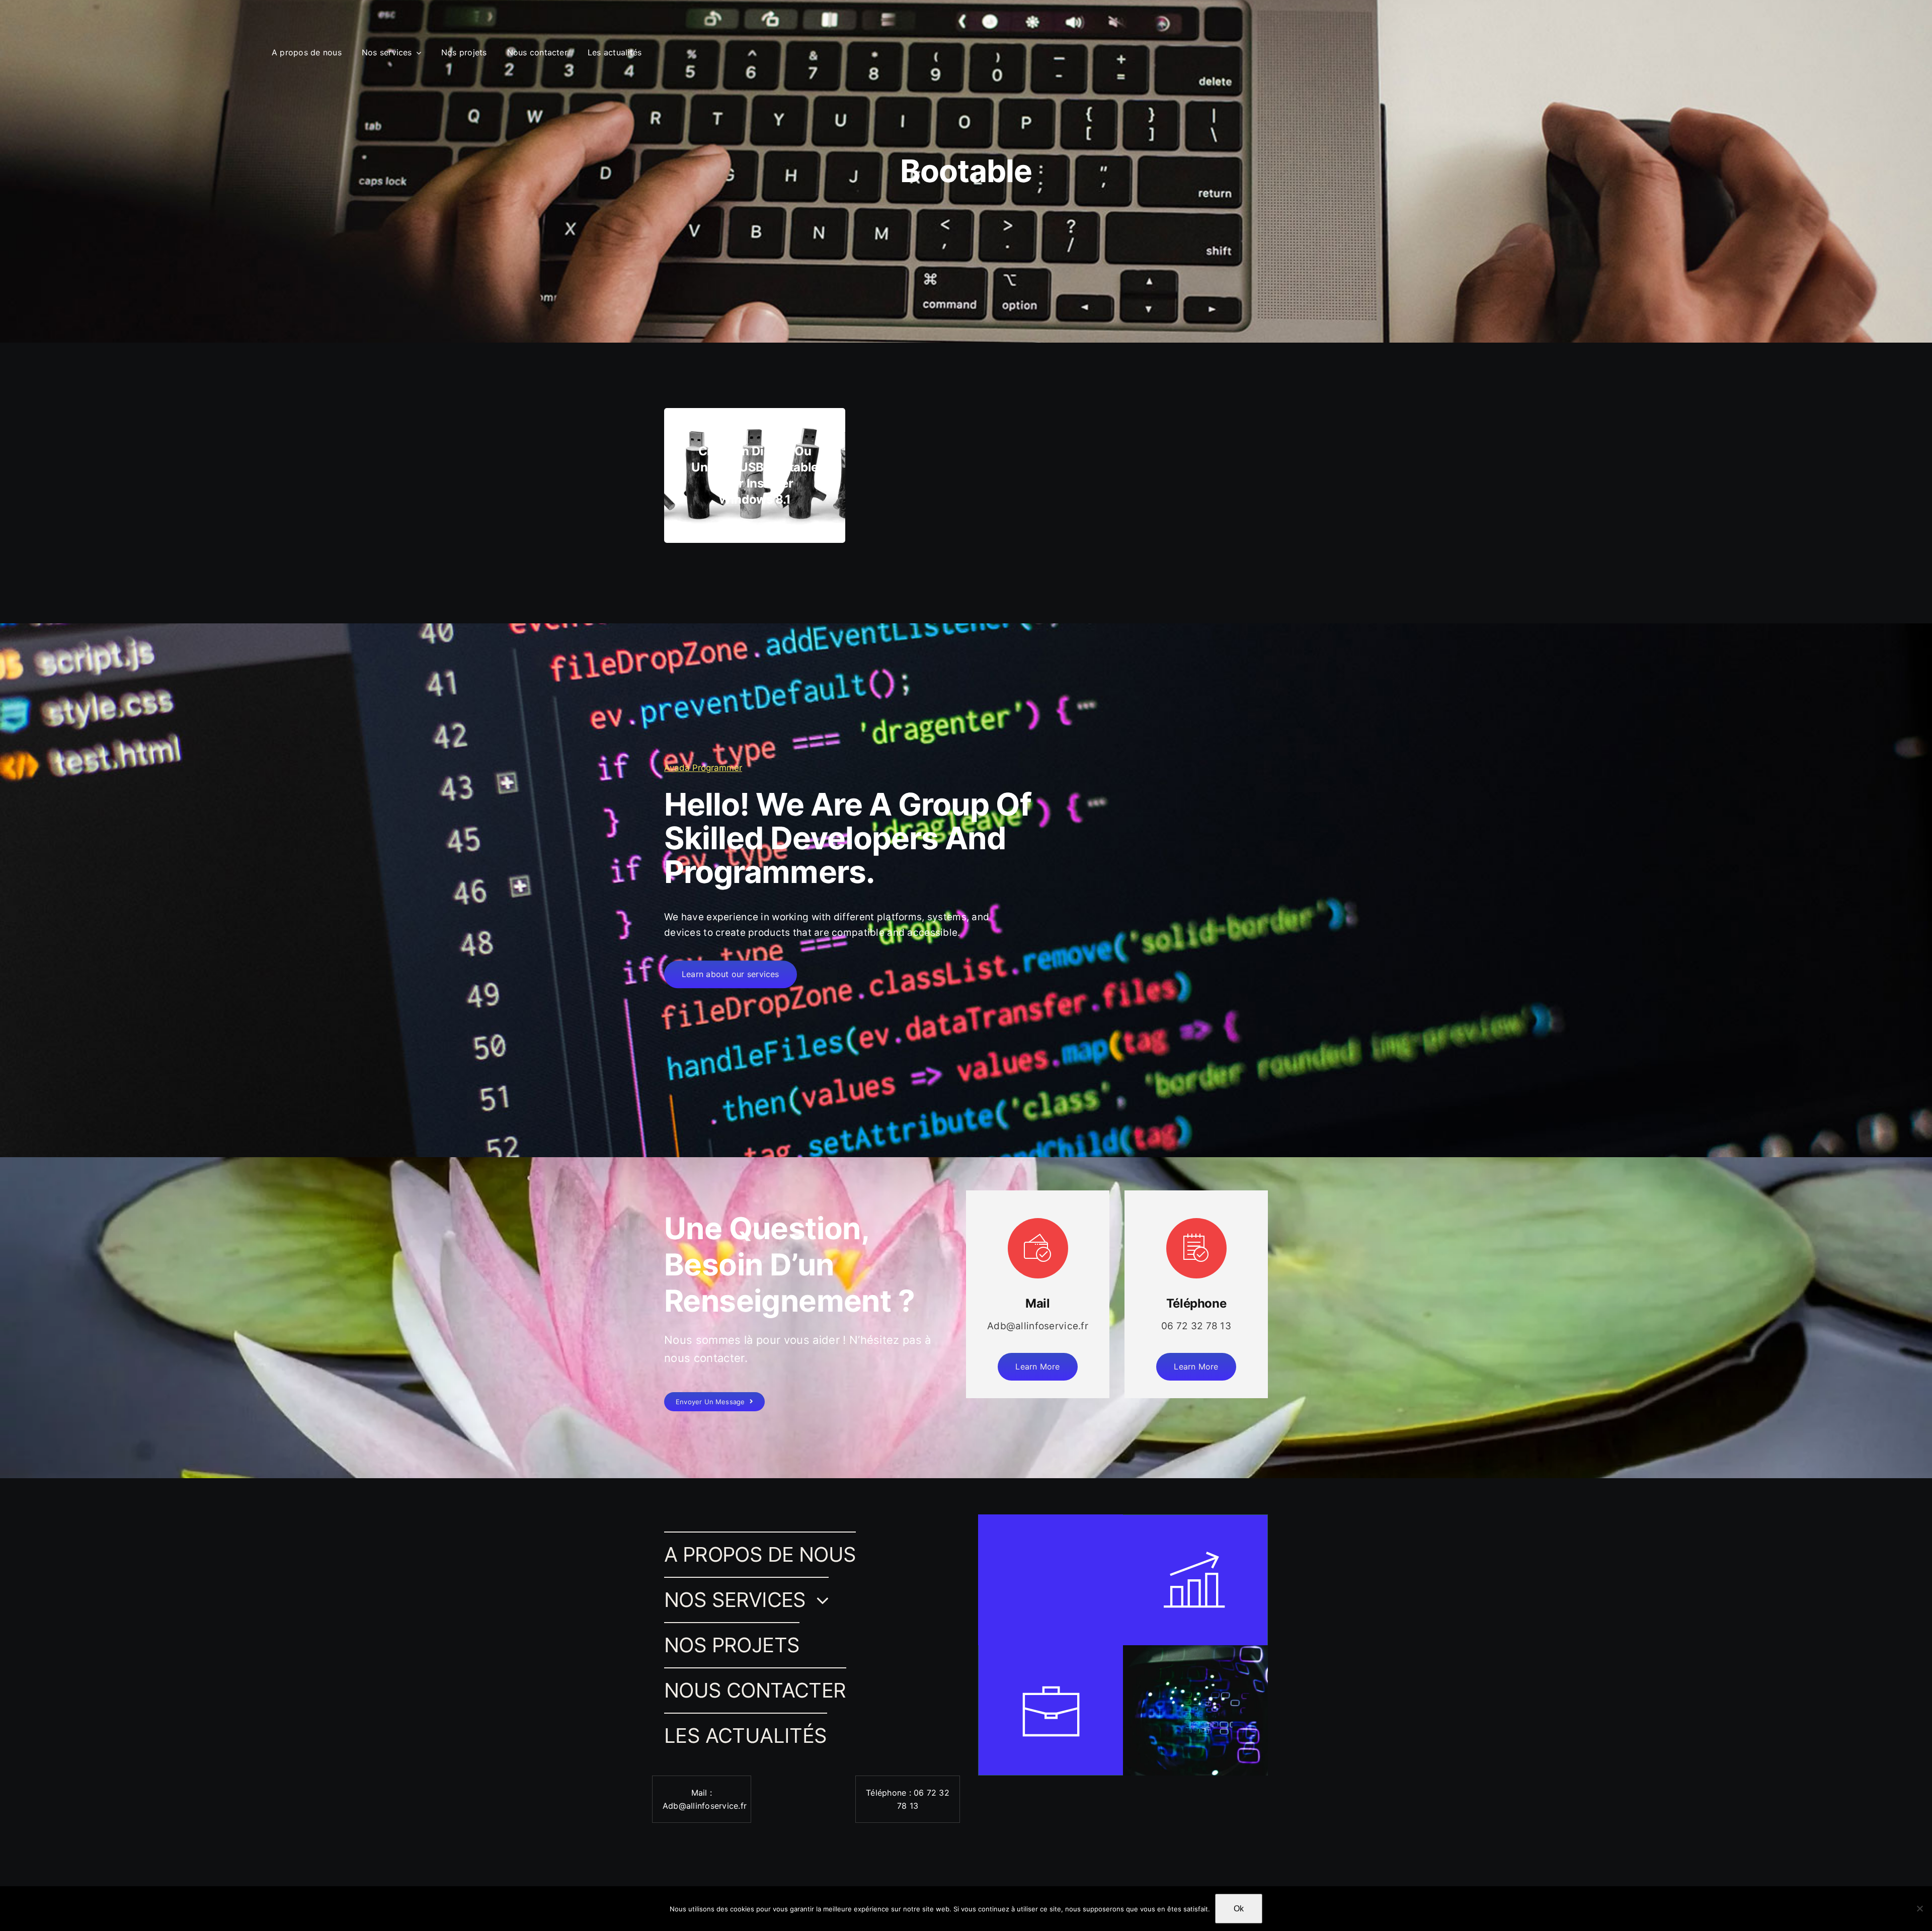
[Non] (1919, 1908)
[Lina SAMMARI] (39, 36)
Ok (1239, 1909)
